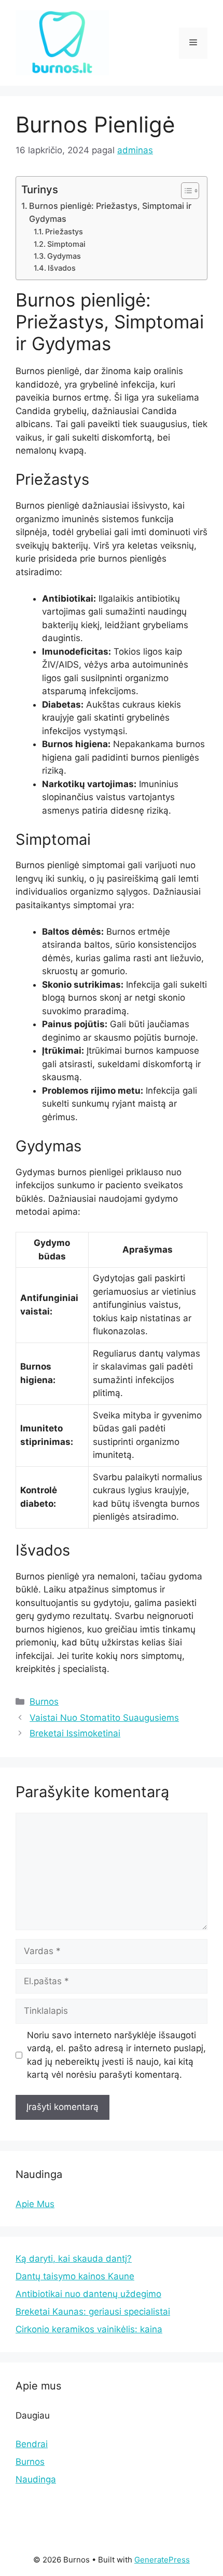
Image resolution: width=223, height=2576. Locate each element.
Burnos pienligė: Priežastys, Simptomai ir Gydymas (110, 213)
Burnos (44, 1702)
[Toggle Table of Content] (185, 191)
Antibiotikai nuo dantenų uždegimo (88, 2294)
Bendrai (32, 2444)
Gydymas (64, 256)
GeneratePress (162, 2560)
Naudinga (36, 2479)
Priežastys (64, 232)
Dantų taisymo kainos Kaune (75, 2276)
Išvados (62, 268)
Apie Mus (35, 2204)
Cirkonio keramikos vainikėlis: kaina (89, 2329)
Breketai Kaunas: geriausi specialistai (93, 2312)
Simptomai (66, 244)
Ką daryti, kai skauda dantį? (74, 2259)
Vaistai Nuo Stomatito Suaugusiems (104, 1718)
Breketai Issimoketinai (75, 1733)
